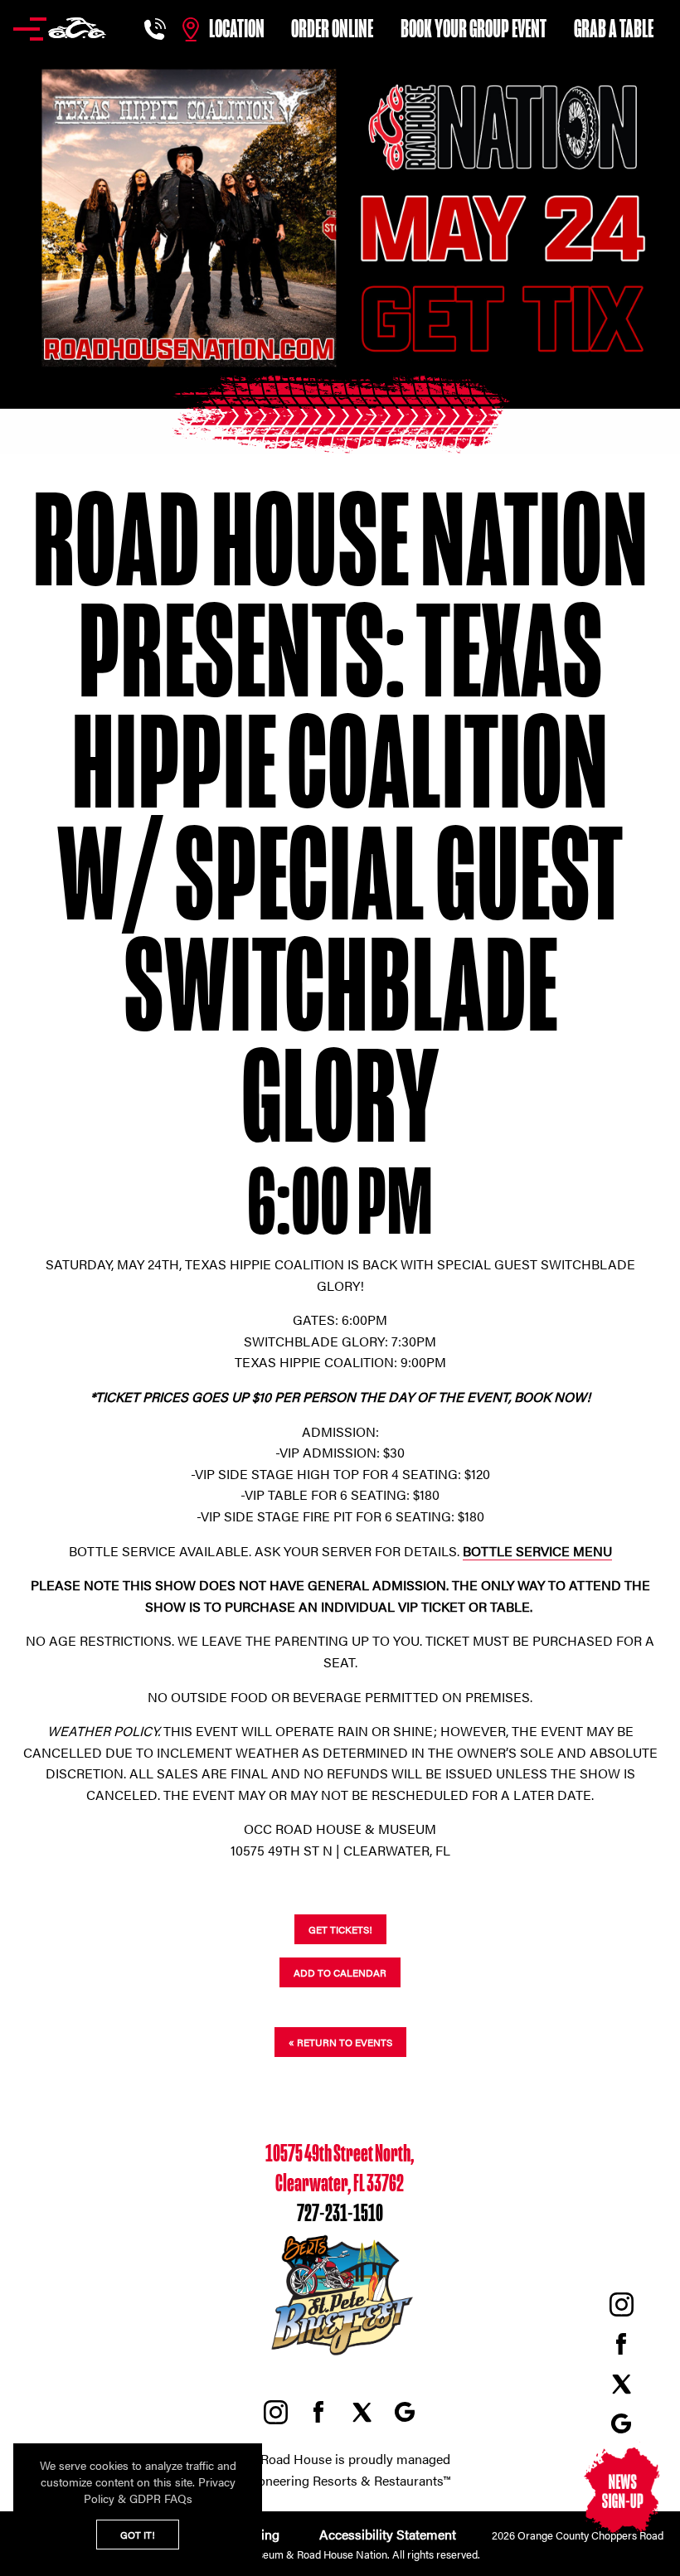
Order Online (332, 29)
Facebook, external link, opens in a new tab (621, 2344)
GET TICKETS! (340, 1929)
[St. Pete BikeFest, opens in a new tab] (340, 2356)
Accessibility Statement (386, 2534)
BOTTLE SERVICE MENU (537, 1551)
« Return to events (340, 2042)
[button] (60, 29)
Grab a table (614, 29)
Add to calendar (340, 1972)
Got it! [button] (138, 2535)
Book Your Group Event (474, 29)
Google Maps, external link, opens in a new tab (621, 2423)
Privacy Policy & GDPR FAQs (160, 2490)
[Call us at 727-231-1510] (157, 29)
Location (237, 29)
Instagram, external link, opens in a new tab (621, 2304)
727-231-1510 (340, 2214)
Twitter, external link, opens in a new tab (621, 2384)
